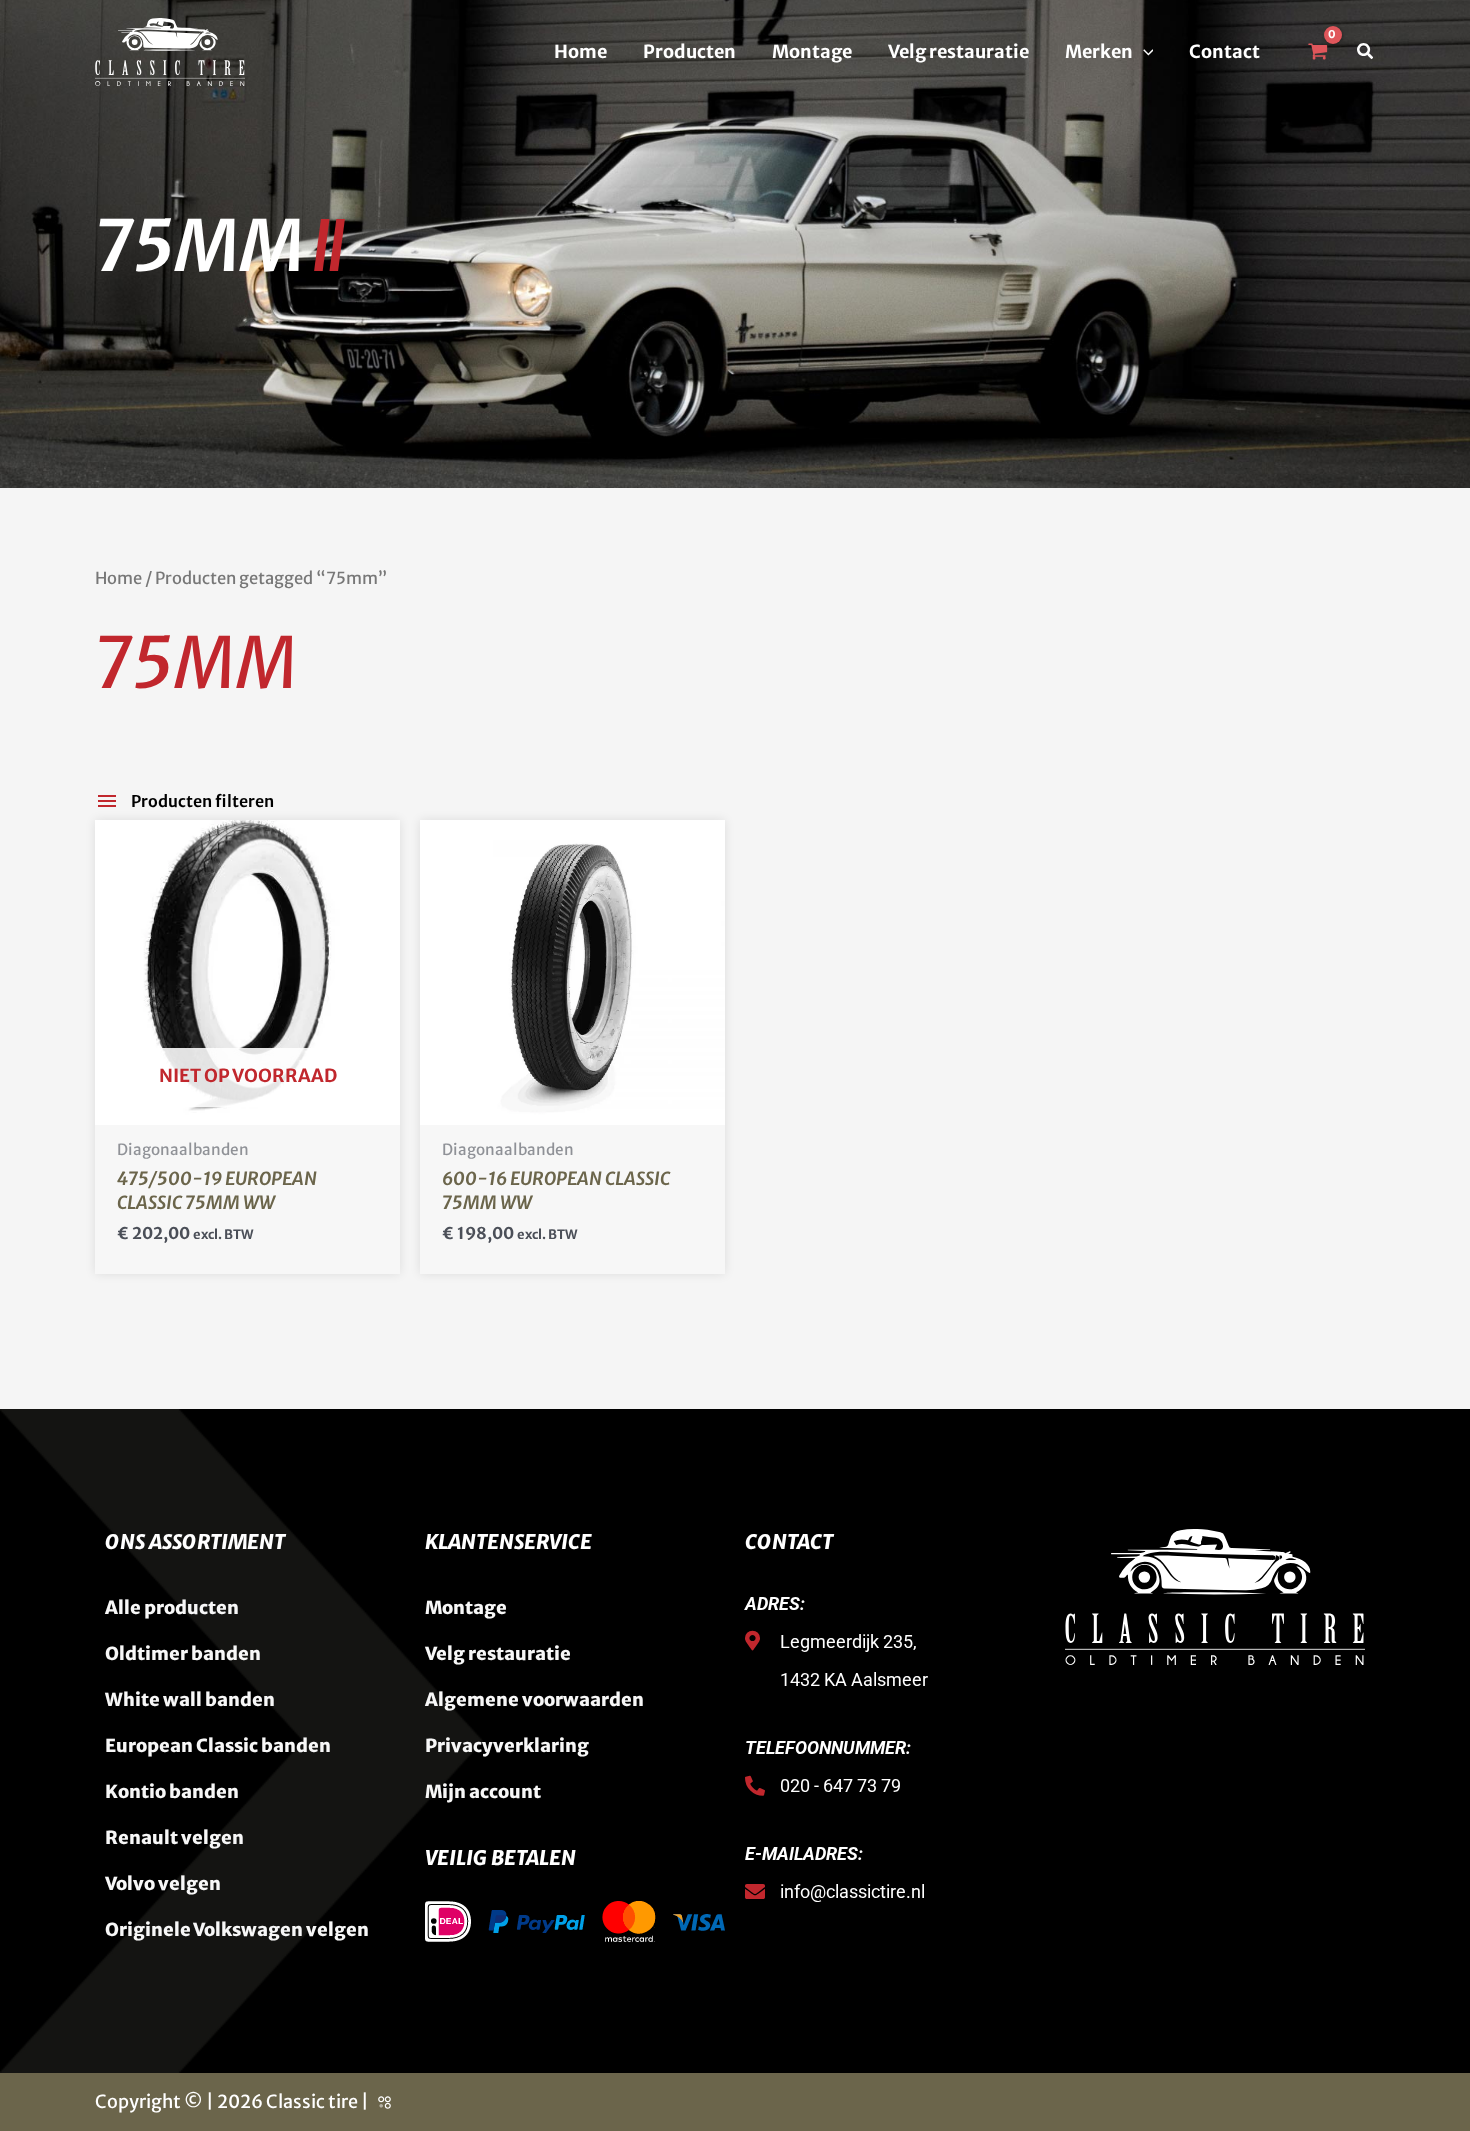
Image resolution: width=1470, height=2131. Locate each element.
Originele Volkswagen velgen (237, 1929)
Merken (1099, 51)
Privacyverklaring (507, 1745)
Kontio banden (172, 1791)
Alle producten (172, 1607)
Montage (812, 51)
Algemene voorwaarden (534, 1699)
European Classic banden (218, 1745)
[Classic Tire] (170, 50)
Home (580, 51)
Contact (1224, 51)
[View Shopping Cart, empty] (1317, 52)
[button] (1143, 52)
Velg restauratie (958, 51)
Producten (689, 51)
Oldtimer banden (183, 1653)
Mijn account (483, 1791)
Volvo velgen (163, 1883)
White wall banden (190, 1699)
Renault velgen (174, 1837)
